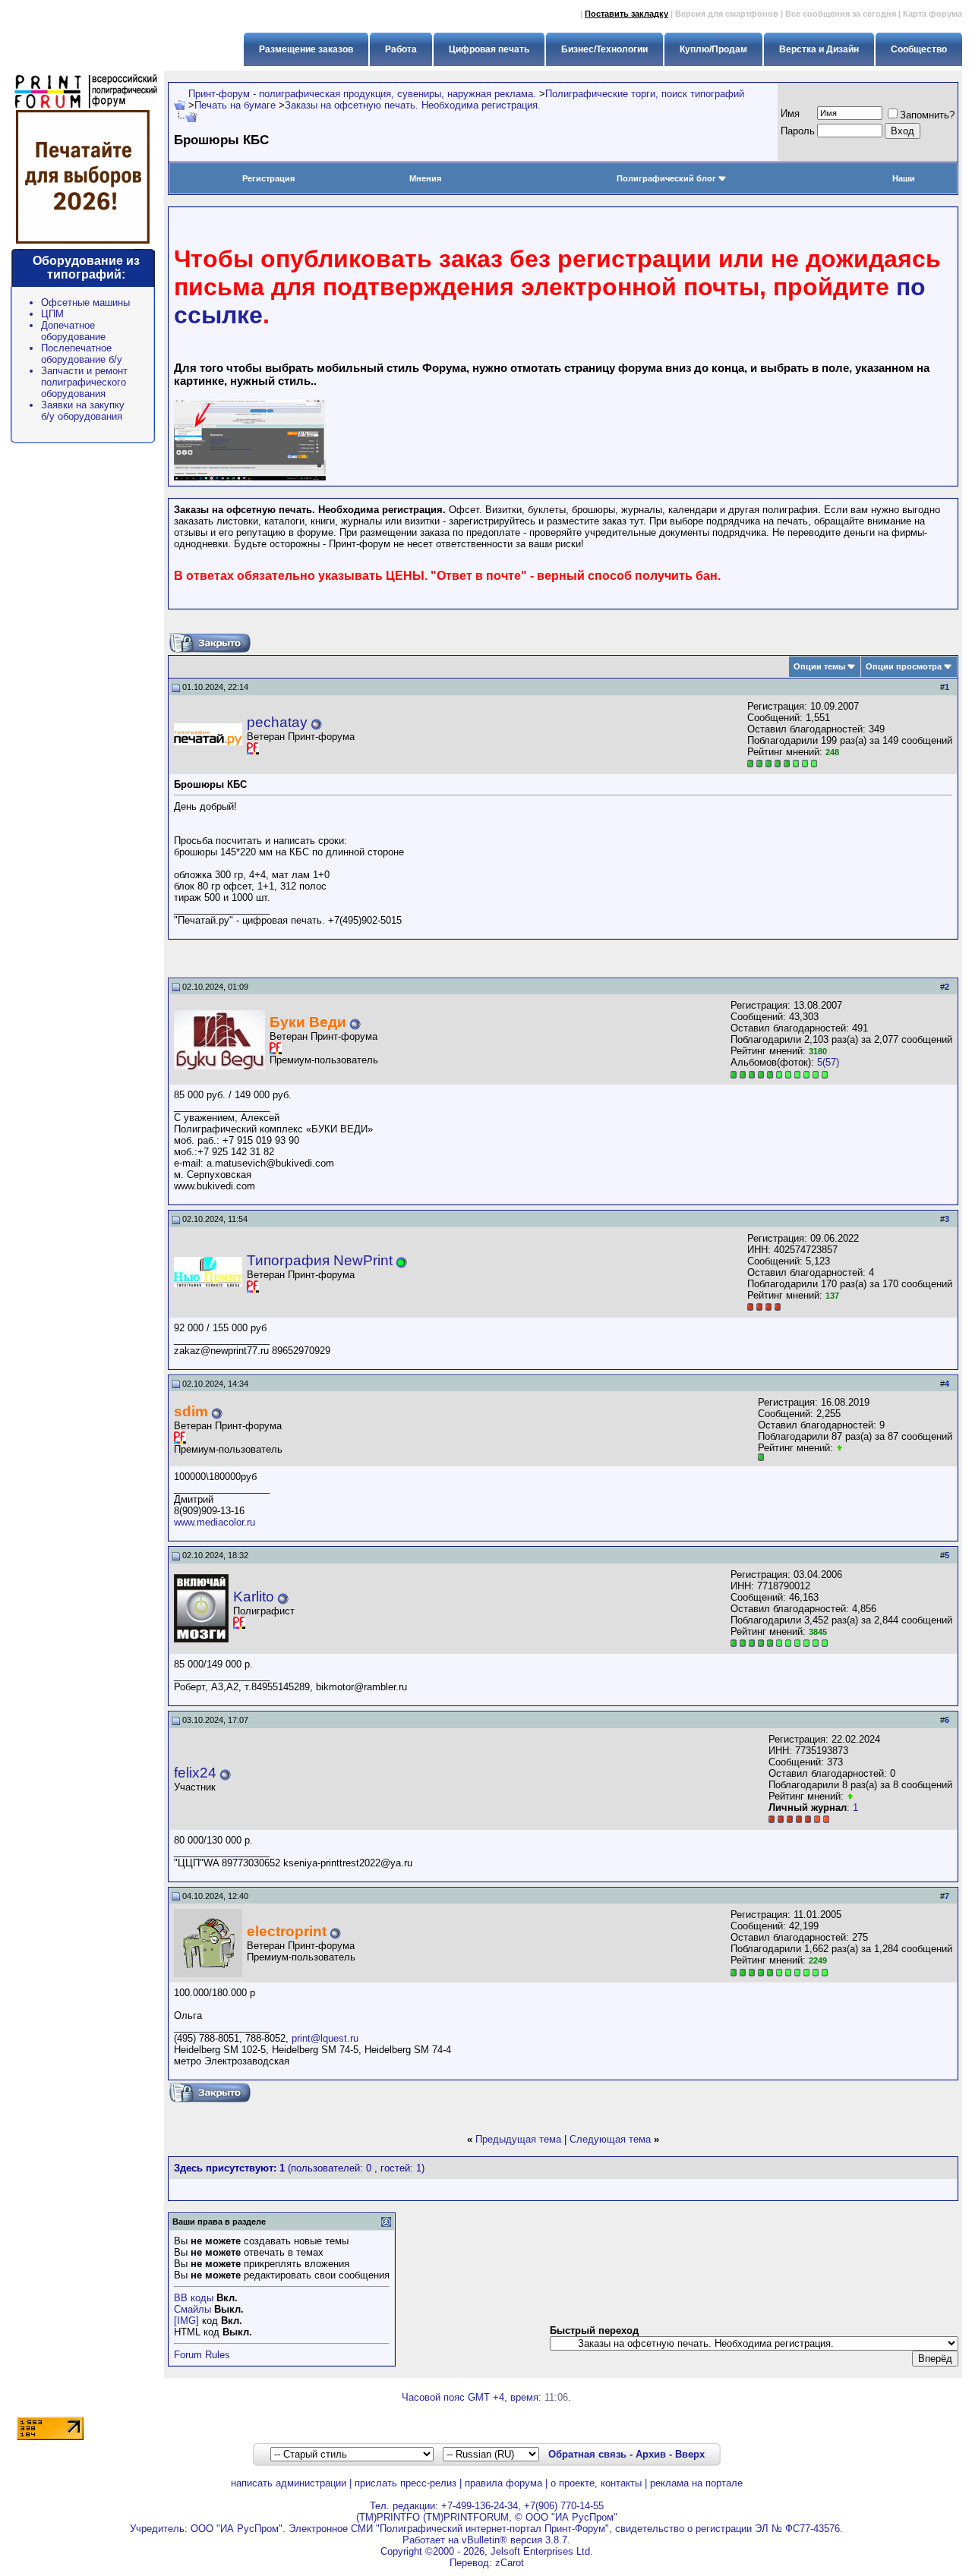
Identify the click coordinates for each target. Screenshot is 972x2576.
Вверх (690, 2454)
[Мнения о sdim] (839, 1448)
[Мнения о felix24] (850, 1796)
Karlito (254, 1597)
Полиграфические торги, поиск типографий (645, 94)
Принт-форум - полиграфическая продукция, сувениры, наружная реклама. (362, 94)
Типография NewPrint (320, 1260)
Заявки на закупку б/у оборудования (83, 411)
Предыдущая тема (518, 2139)
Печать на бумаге (235, 105)
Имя (790, 113)
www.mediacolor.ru (215, 1522)
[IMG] (186, 2321)
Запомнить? (927, 115)
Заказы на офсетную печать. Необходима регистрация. (413, 105)
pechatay (277, 722)
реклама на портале (696, 2483)
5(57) (828, 1062)
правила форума (503, 2483)
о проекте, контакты (596, 2483)
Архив (651, 2454)
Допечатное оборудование (73, 331)
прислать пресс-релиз (406, 2483)
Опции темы (819, 666)
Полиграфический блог (666, 178)
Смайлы (193, 2309)
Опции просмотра (904, 666)
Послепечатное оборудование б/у (82, 354)
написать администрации (289, 2483)
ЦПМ (52, 314)
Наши (904, 178)
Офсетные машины (85, 302)
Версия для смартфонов (727, 14)
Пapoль (798, 131)
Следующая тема (610, 2139)
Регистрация (268, 178)
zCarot (510, 2563)
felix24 (195, 1773)
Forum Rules (202, 2355)
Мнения (425, 178)
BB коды (194, 2298)
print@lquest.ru (325, 2038)
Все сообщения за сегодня (841, 14)
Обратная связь (587, 2454)
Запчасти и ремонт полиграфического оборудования (84, 382)
